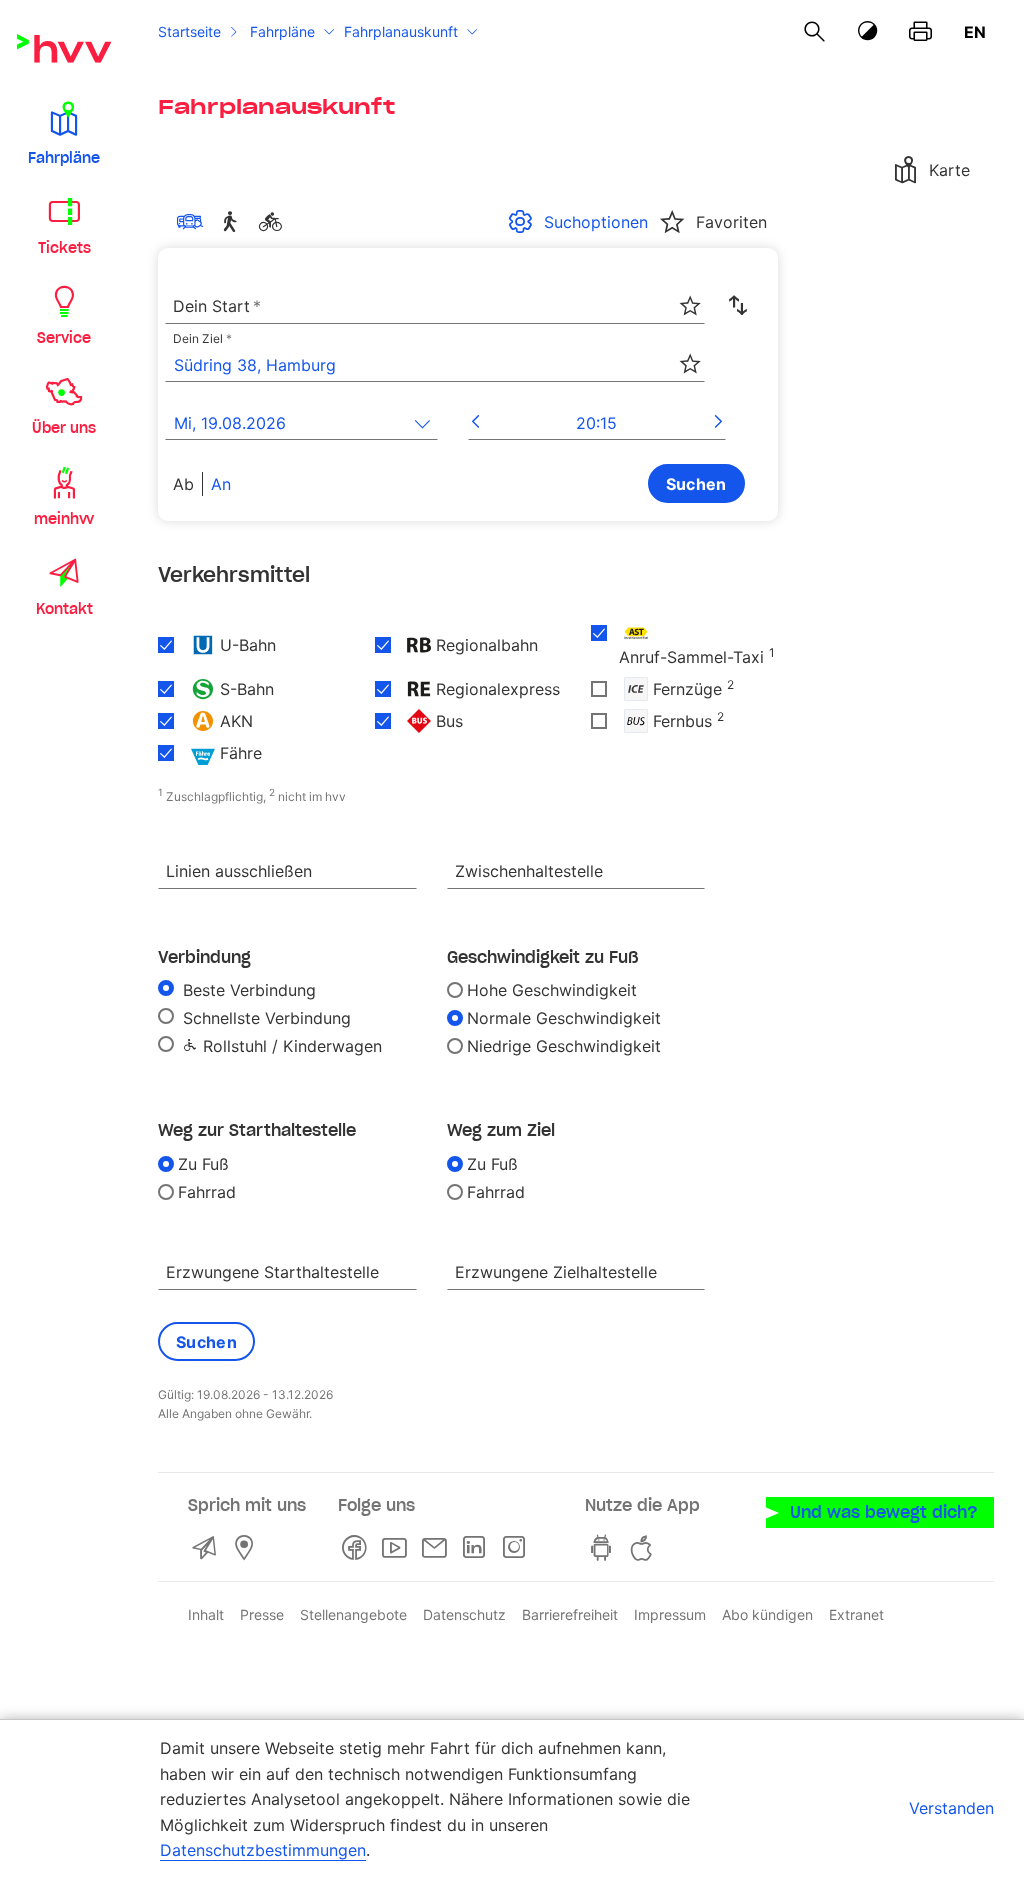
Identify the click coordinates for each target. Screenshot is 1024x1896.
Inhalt (206, 1614)
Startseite (189, 31)
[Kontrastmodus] (868, 31)
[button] (64, 132)
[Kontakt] (208, 1548)
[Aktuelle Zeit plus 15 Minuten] (718, 423)
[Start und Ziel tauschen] (738, 306)
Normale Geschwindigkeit (564, 1018)
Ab (183, 484)
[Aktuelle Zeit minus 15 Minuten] (475, 423)
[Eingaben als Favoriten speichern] (690, 306)
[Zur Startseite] (64, 48)
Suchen (696, 484)
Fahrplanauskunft (401, 31)
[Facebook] (358, 1548)
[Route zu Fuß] (234, 222)
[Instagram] (518, 1548)
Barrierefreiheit (570, 1614)
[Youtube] (398, 1548)
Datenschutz (464, 1614)
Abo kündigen (767, 1614)
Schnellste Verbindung (264, 1018)
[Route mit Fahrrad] (274, 222)
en (975, 32)
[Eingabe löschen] (689, 293)
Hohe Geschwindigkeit (552, 990)
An (221, 484)
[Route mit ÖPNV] (194, 222)
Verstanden (951, 1808)
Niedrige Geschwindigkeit (564, 1046)
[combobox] (435, 307)
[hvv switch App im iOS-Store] (645, 1548)
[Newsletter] (438, 1548)
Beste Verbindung (247, 990)
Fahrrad (207, 1192)
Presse (262, 1614)
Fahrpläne (282, 31)
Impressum (670, 1614)
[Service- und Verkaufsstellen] (248, 1548)
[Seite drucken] (920, 32)
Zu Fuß (203, 1164)
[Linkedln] (478, 1548)
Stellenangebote (353, 1614)
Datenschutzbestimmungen (263, 1850)
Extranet (856, 1614)
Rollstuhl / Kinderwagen (290, 1046)
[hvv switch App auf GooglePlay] (605, 1548)
